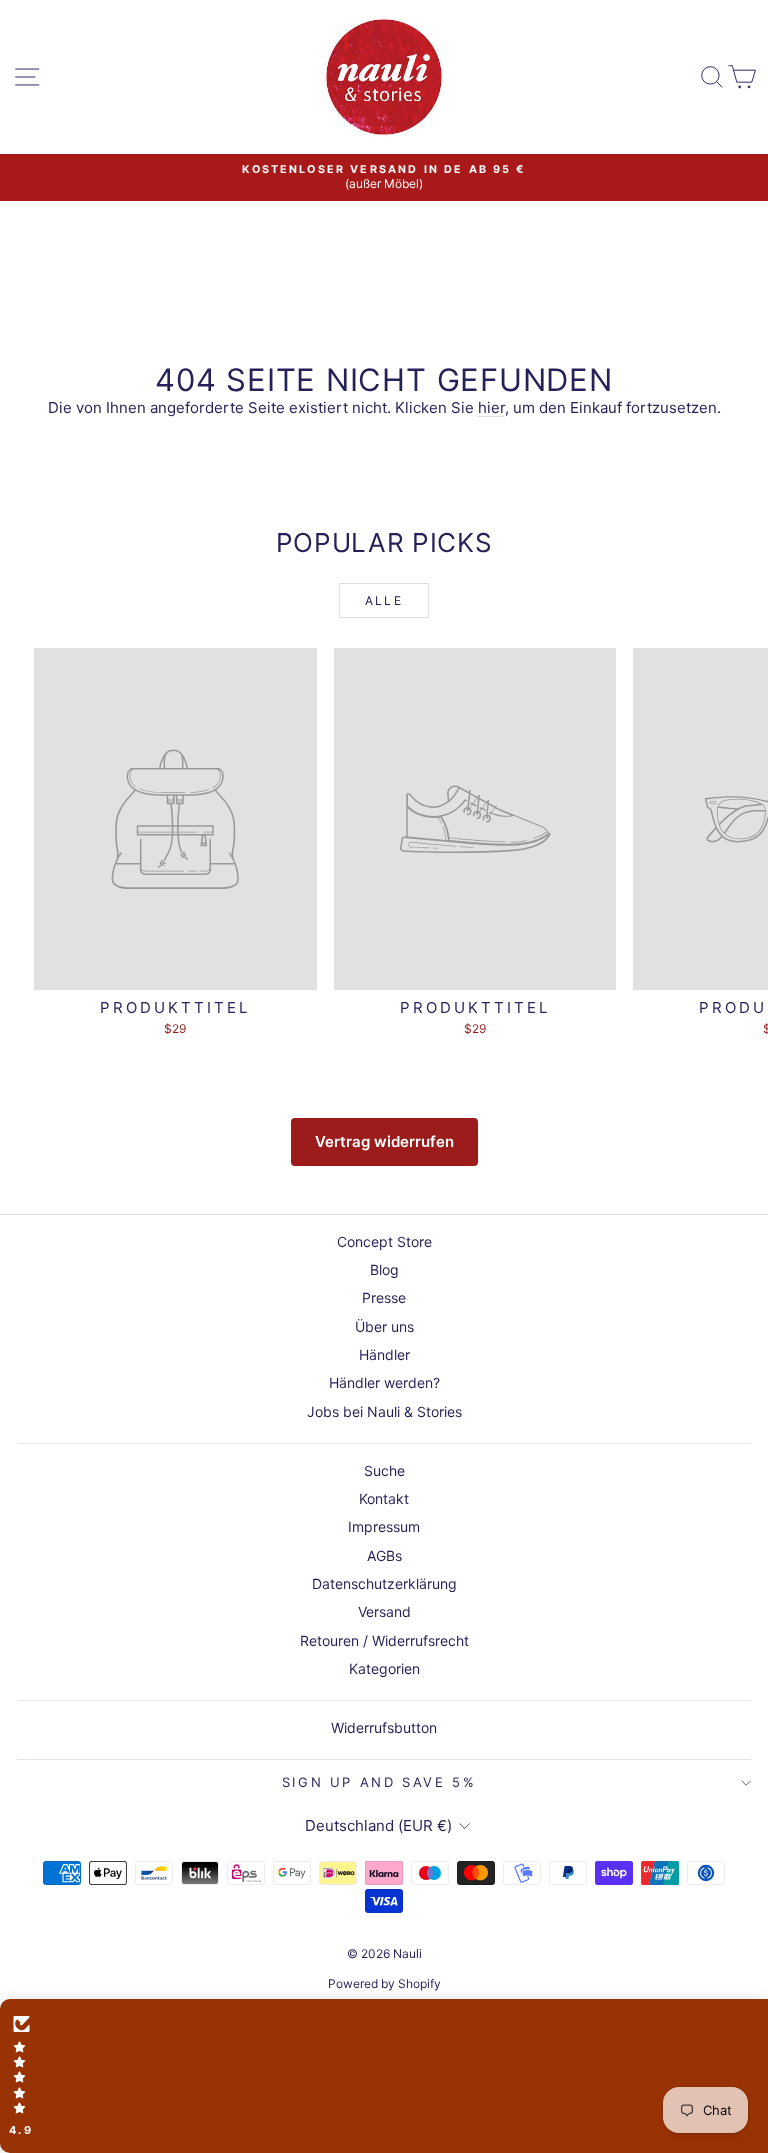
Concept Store (384, 1241)
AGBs (384, 1555)
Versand (384, 1611)
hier (491, 407)
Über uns (384, 1326)
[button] (384, 2076)
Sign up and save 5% (379, 1782)
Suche (384, 1470)
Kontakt (384, 1498)
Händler (384, 1354)
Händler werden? (384, 1382)
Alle (384, 600)
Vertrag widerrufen (384, 1141)
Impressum (384, 1526)
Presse (384, 1297)
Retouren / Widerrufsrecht (384, 1640)
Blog (384, 1269)
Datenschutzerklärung (384, 1583)
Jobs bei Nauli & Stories (384, 1411)
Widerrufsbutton (384, 1727)
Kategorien (384, 1668)
